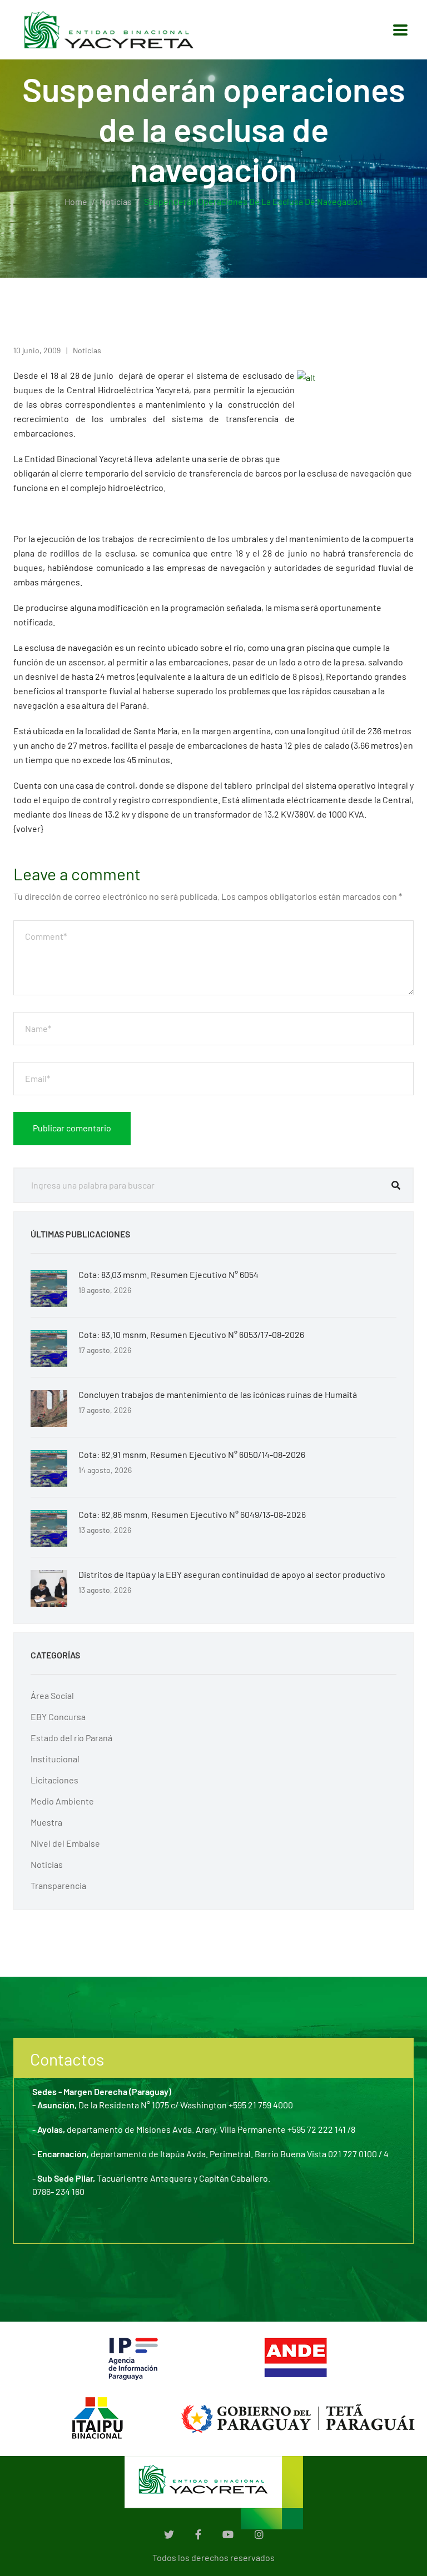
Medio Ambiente (62, 1801)
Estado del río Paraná (71, 1738)
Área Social (52, 1695)
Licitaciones (54, 1780)
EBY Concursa (58, 1717)
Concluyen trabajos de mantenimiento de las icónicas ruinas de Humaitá (218, 1394)
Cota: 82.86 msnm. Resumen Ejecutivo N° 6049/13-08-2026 (192, 1514)
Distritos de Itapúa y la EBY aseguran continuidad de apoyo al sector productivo (232, 1574)
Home (76, 201)
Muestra (46, 1822)
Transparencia (58, 1885)
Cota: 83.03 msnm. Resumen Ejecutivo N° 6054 (168, 1274)
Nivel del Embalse (65, 1843)
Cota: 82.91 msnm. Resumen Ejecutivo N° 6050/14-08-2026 (192, 1454)
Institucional (55, 1759)
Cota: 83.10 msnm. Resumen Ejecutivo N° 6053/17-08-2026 (191, 1334)
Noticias (116, 201)
